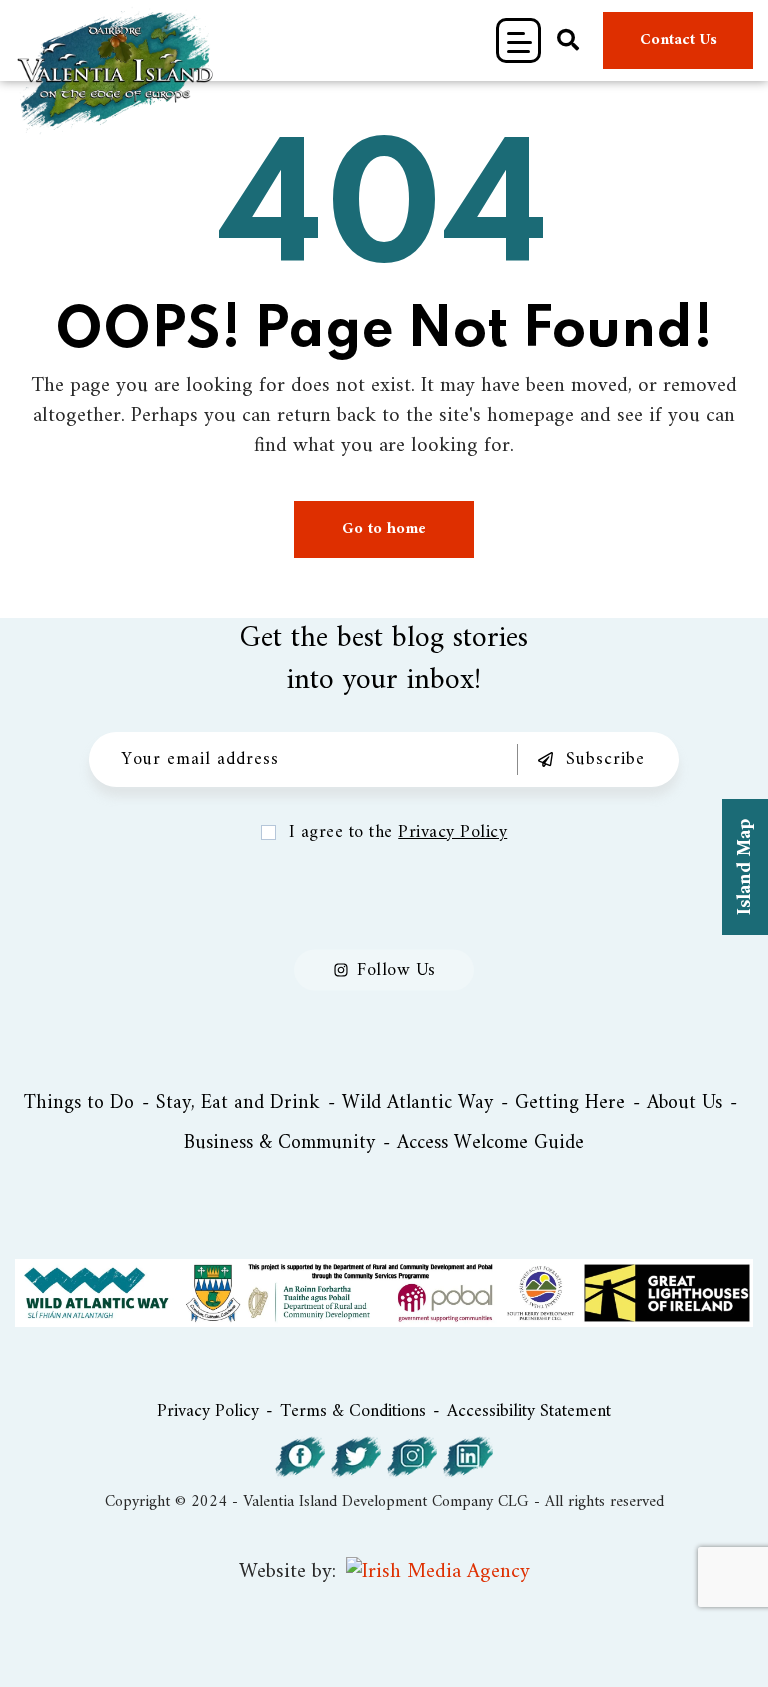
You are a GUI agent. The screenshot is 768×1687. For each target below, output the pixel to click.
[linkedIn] (468, 1457)
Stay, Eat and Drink (238, 1104)
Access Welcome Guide (490, 1144)
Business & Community (279, 1144)
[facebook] (300, 1457)
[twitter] (356, 1457)
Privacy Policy (452, 833)
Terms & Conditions (353, 1412)
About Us (684, 1104)
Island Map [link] (745, 867)
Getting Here (570, 1104)
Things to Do (79, 1104)
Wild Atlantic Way (417, 1104)
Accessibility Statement (529, 1412)
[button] (518, 40)
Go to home (384, 529)
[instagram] (412, 1457)
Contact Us (678, 40)
